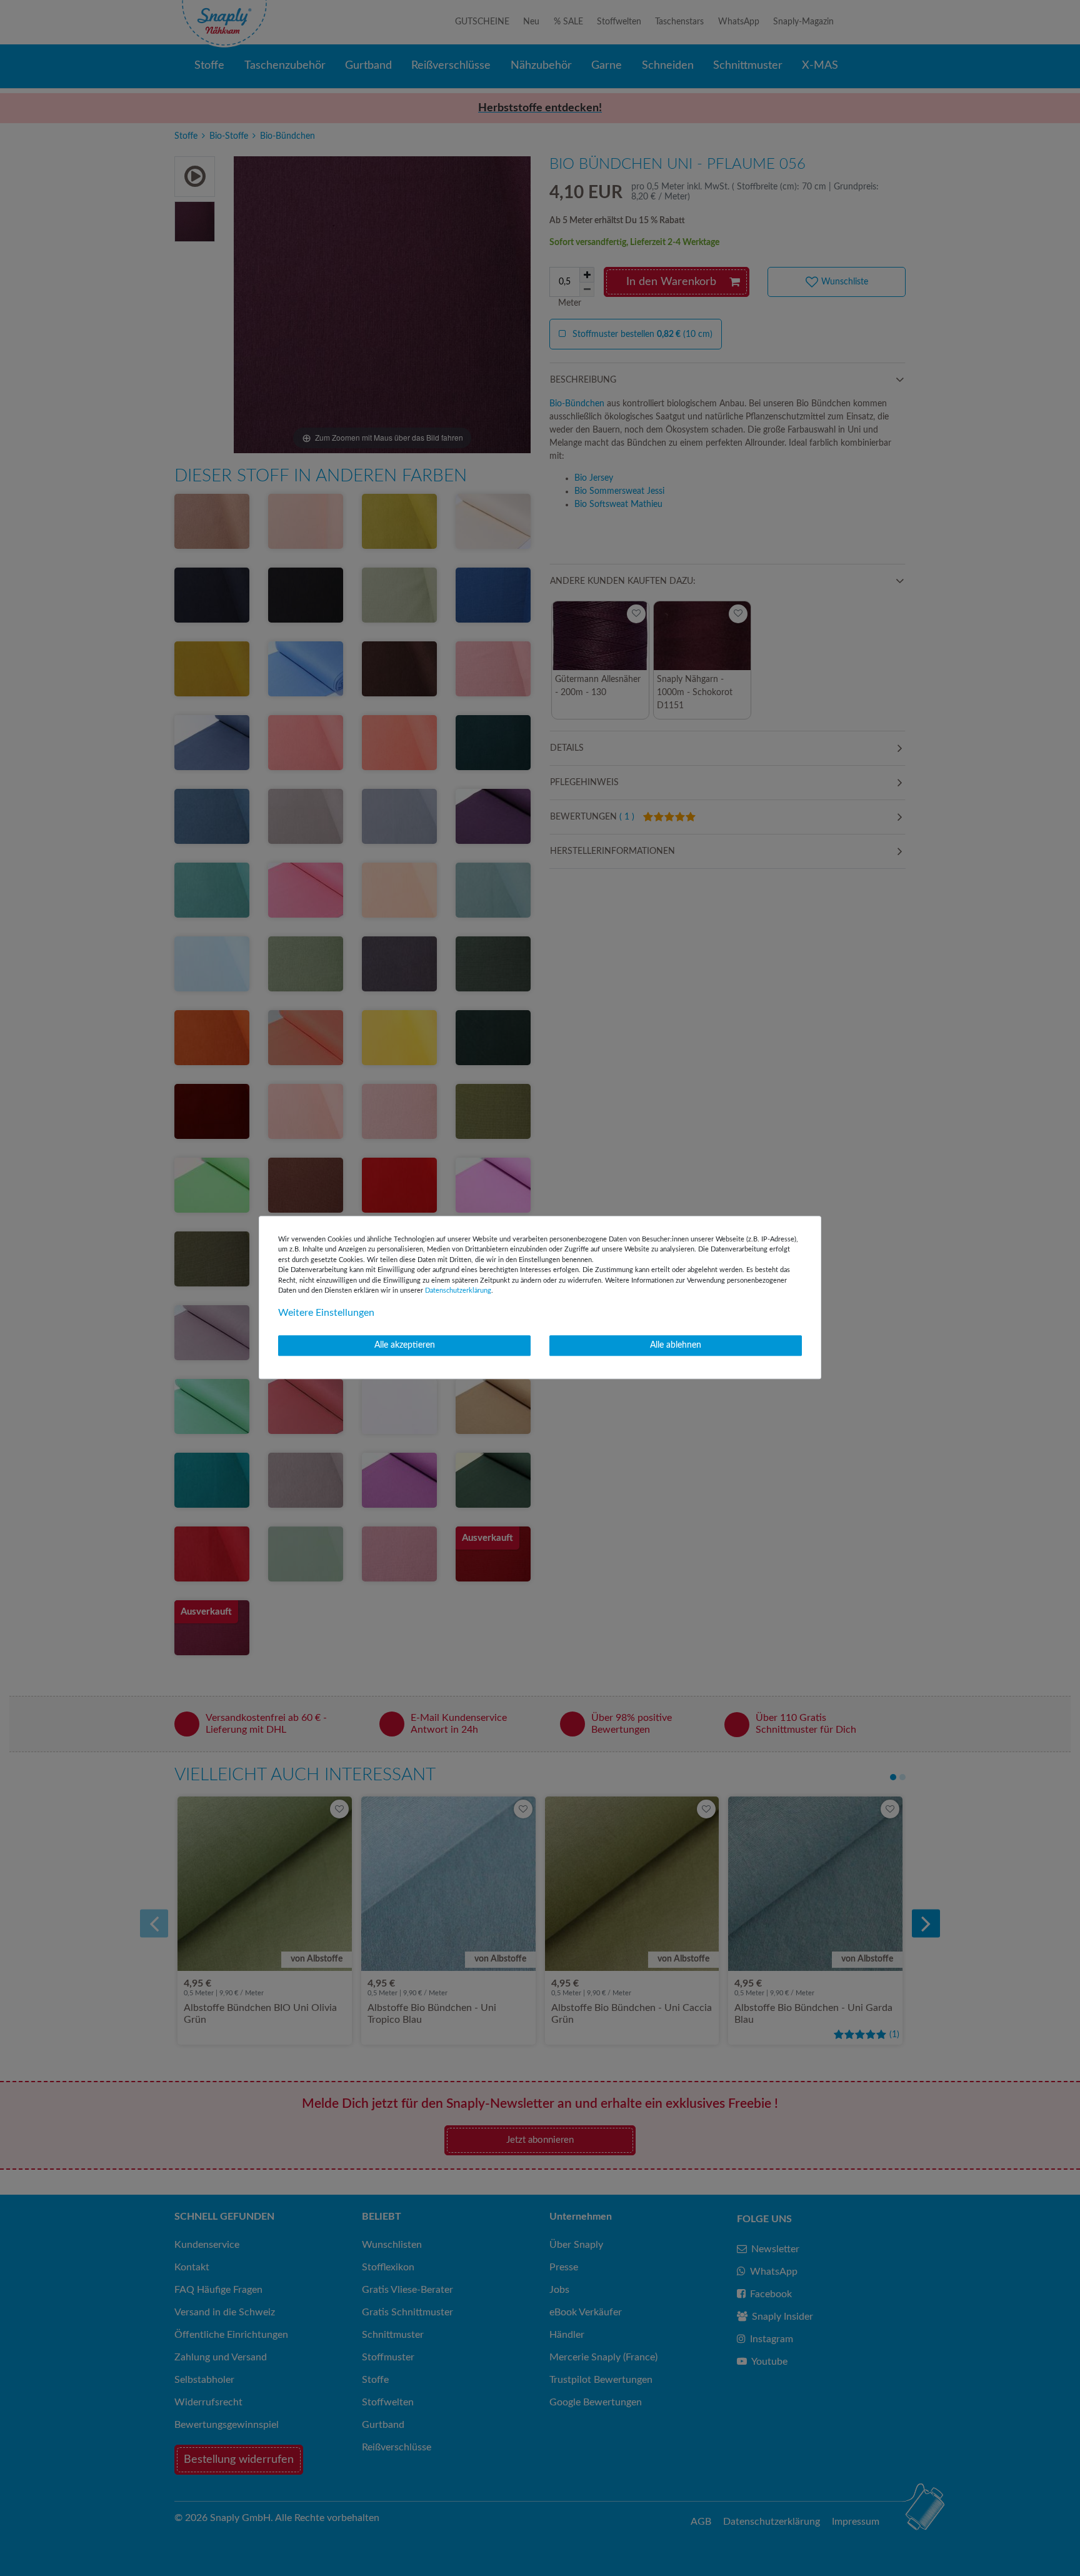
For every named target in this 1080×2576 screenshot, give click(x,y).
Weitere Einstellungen (326, 1313)
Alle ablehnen (676, 1345)
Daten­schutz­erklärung (458, 1291)
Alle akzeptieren (405, 1345)
